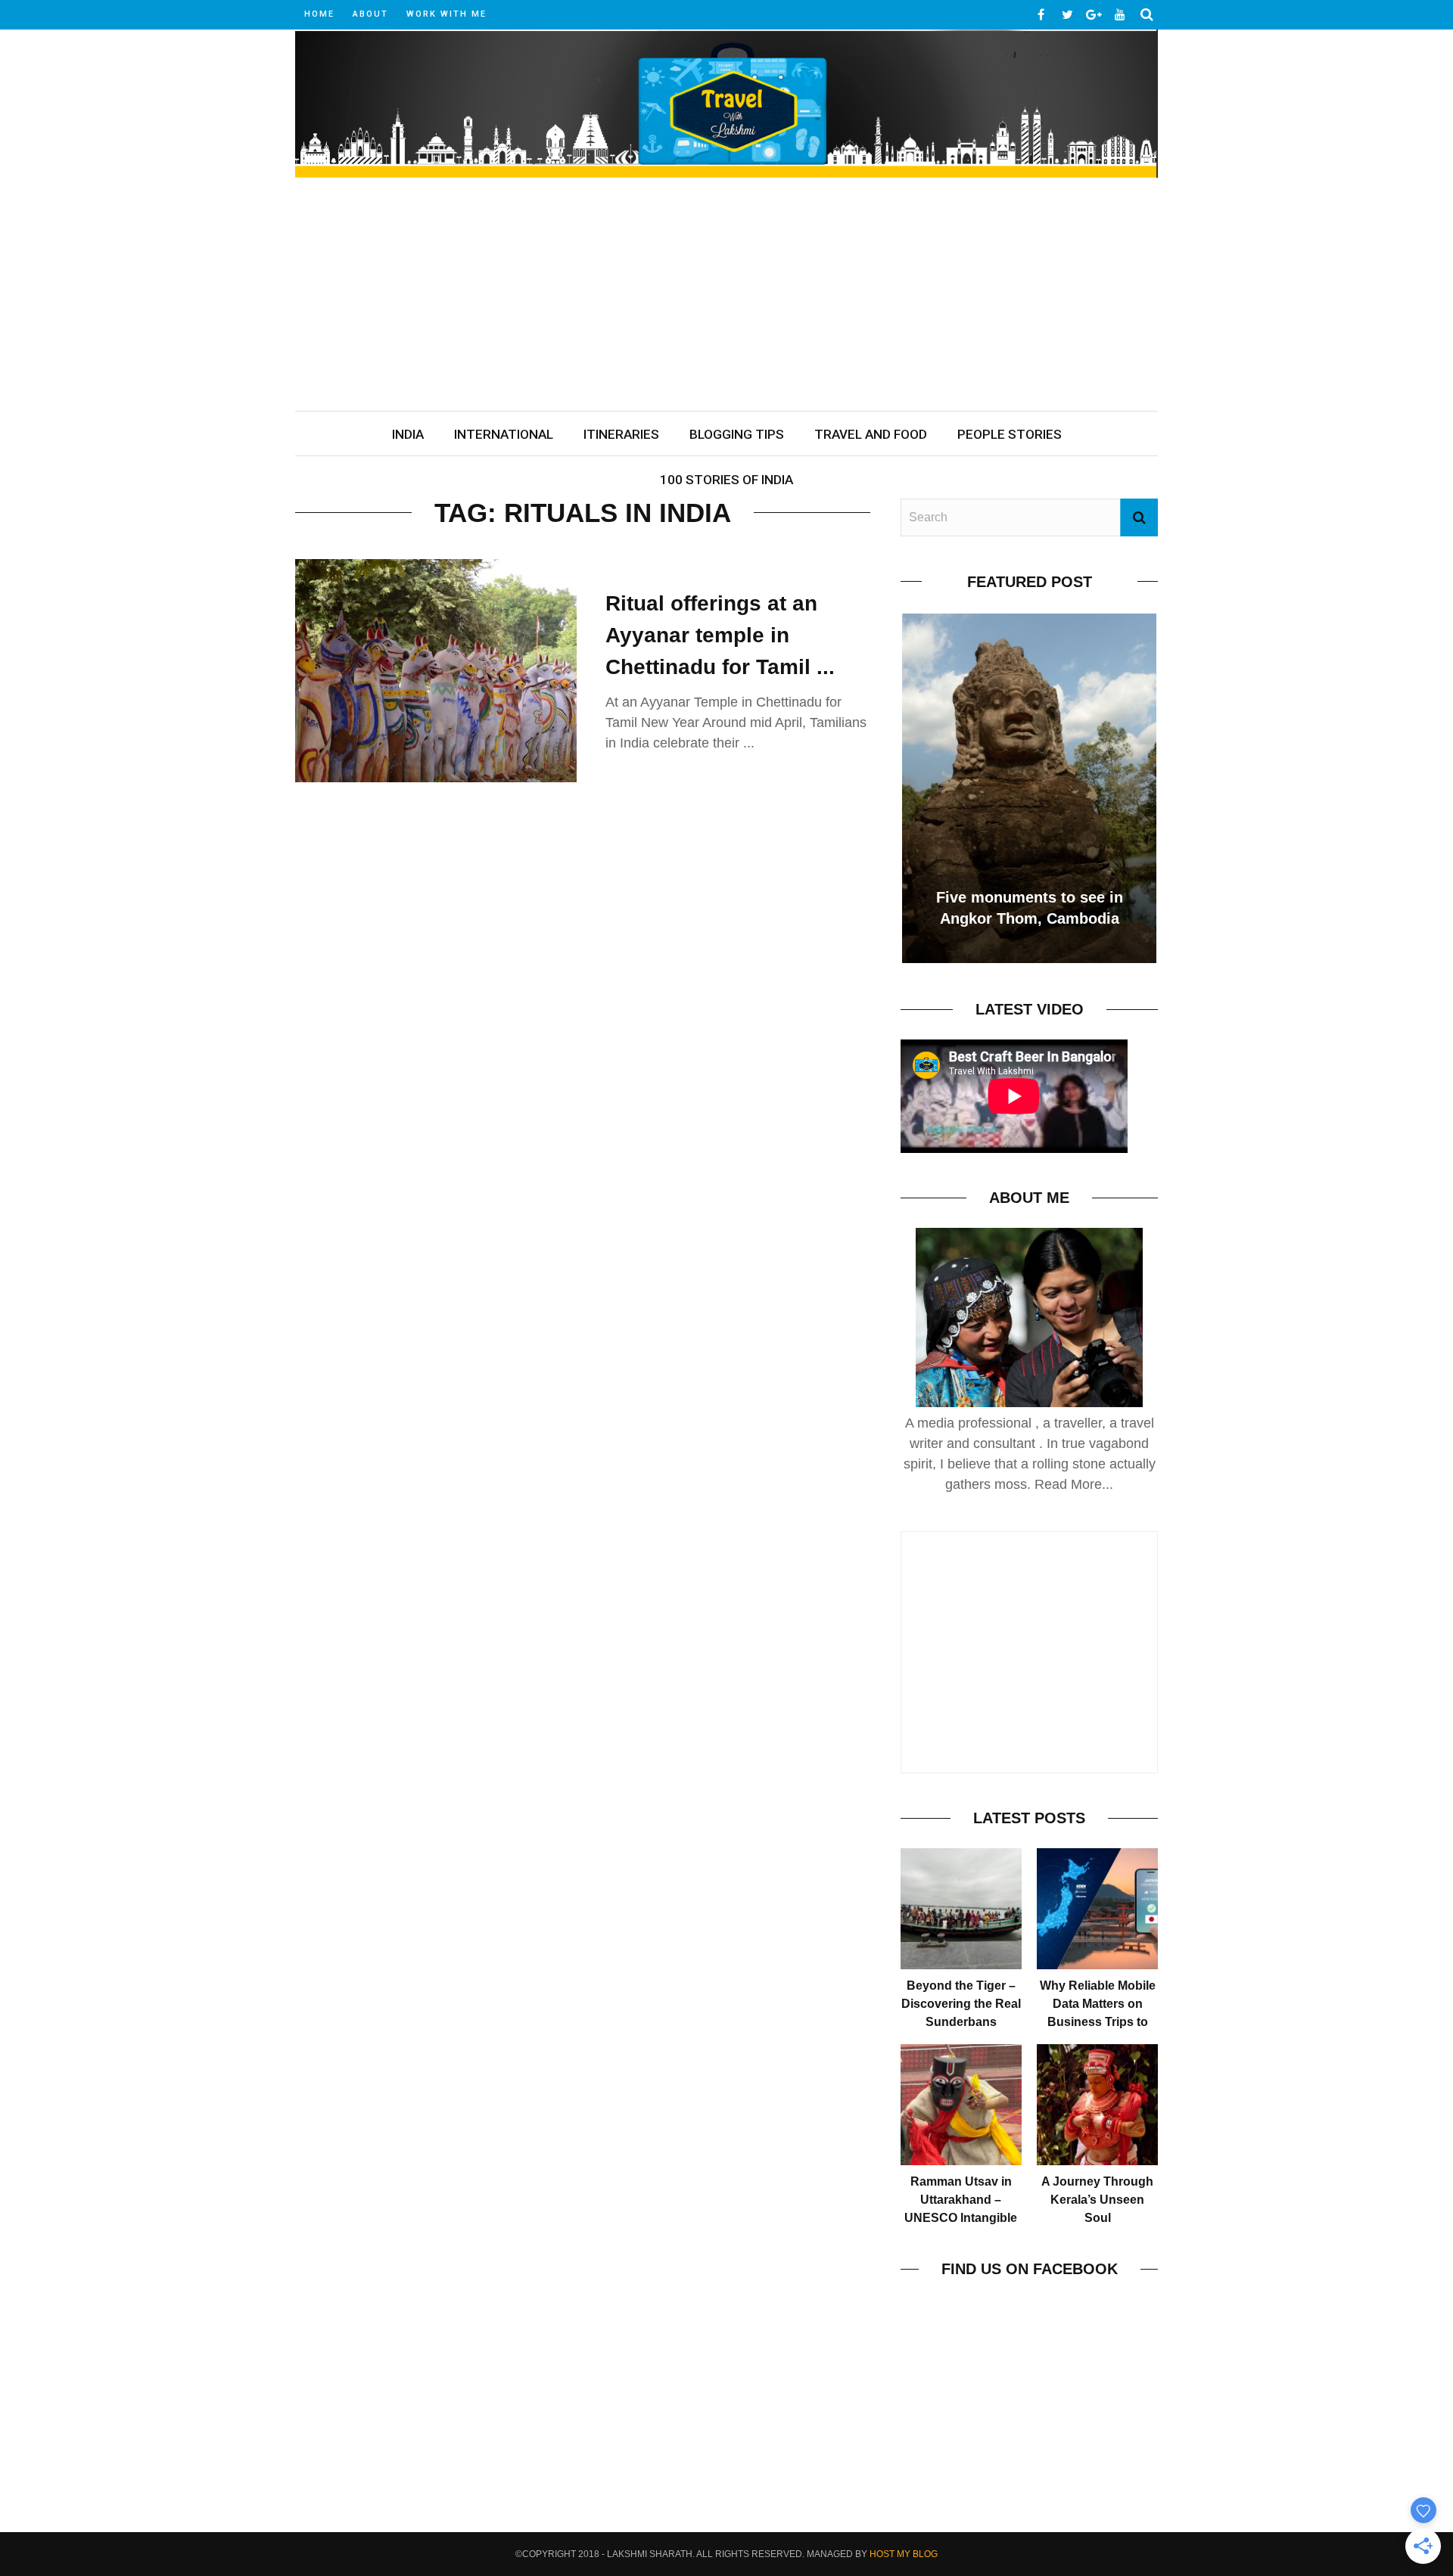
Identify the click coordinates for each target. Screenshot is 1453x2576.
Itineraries (621, 434)
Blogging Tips (737, 434)
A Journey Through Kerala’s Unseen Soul (1097, 2200)
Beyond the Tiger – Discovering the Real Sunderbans (961, 2004)
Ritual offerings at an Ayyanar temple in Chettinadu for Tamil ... (720, 635)
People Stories (1010, 434)
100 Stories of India (726, 480)
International (504, 434)
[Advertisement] (726, 297)
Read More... (1074, 1484)
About (370, 14)
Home (319, 14)
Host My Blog (904, 2554)
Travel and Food (871, 434)
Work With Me (446, 14)
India (408, 434)
